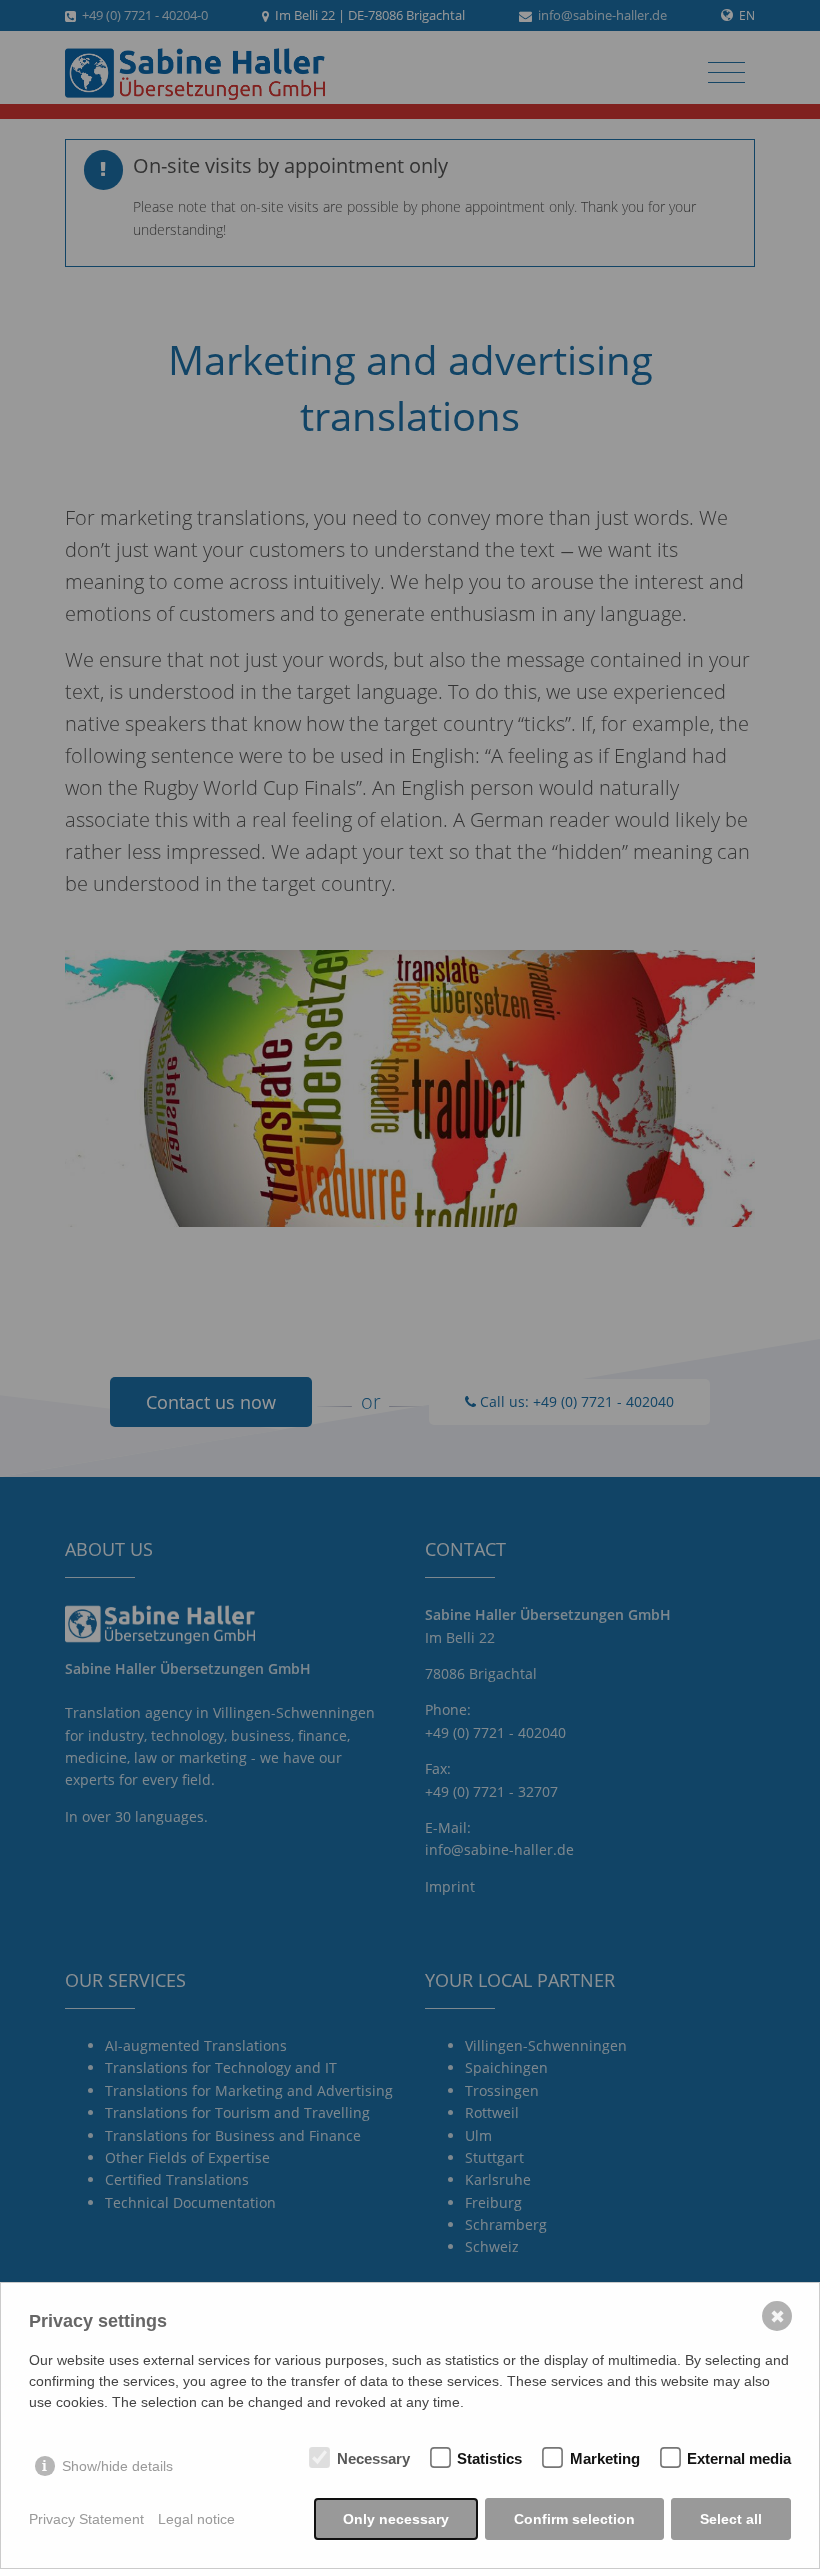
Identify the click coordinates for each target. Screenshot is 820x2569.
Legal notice (196, 2519)
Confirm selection (574, 2519)
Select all (731, 2519)
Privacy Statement (86, 2519)
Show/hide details (117, 2466)
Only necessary (396, 2519)
